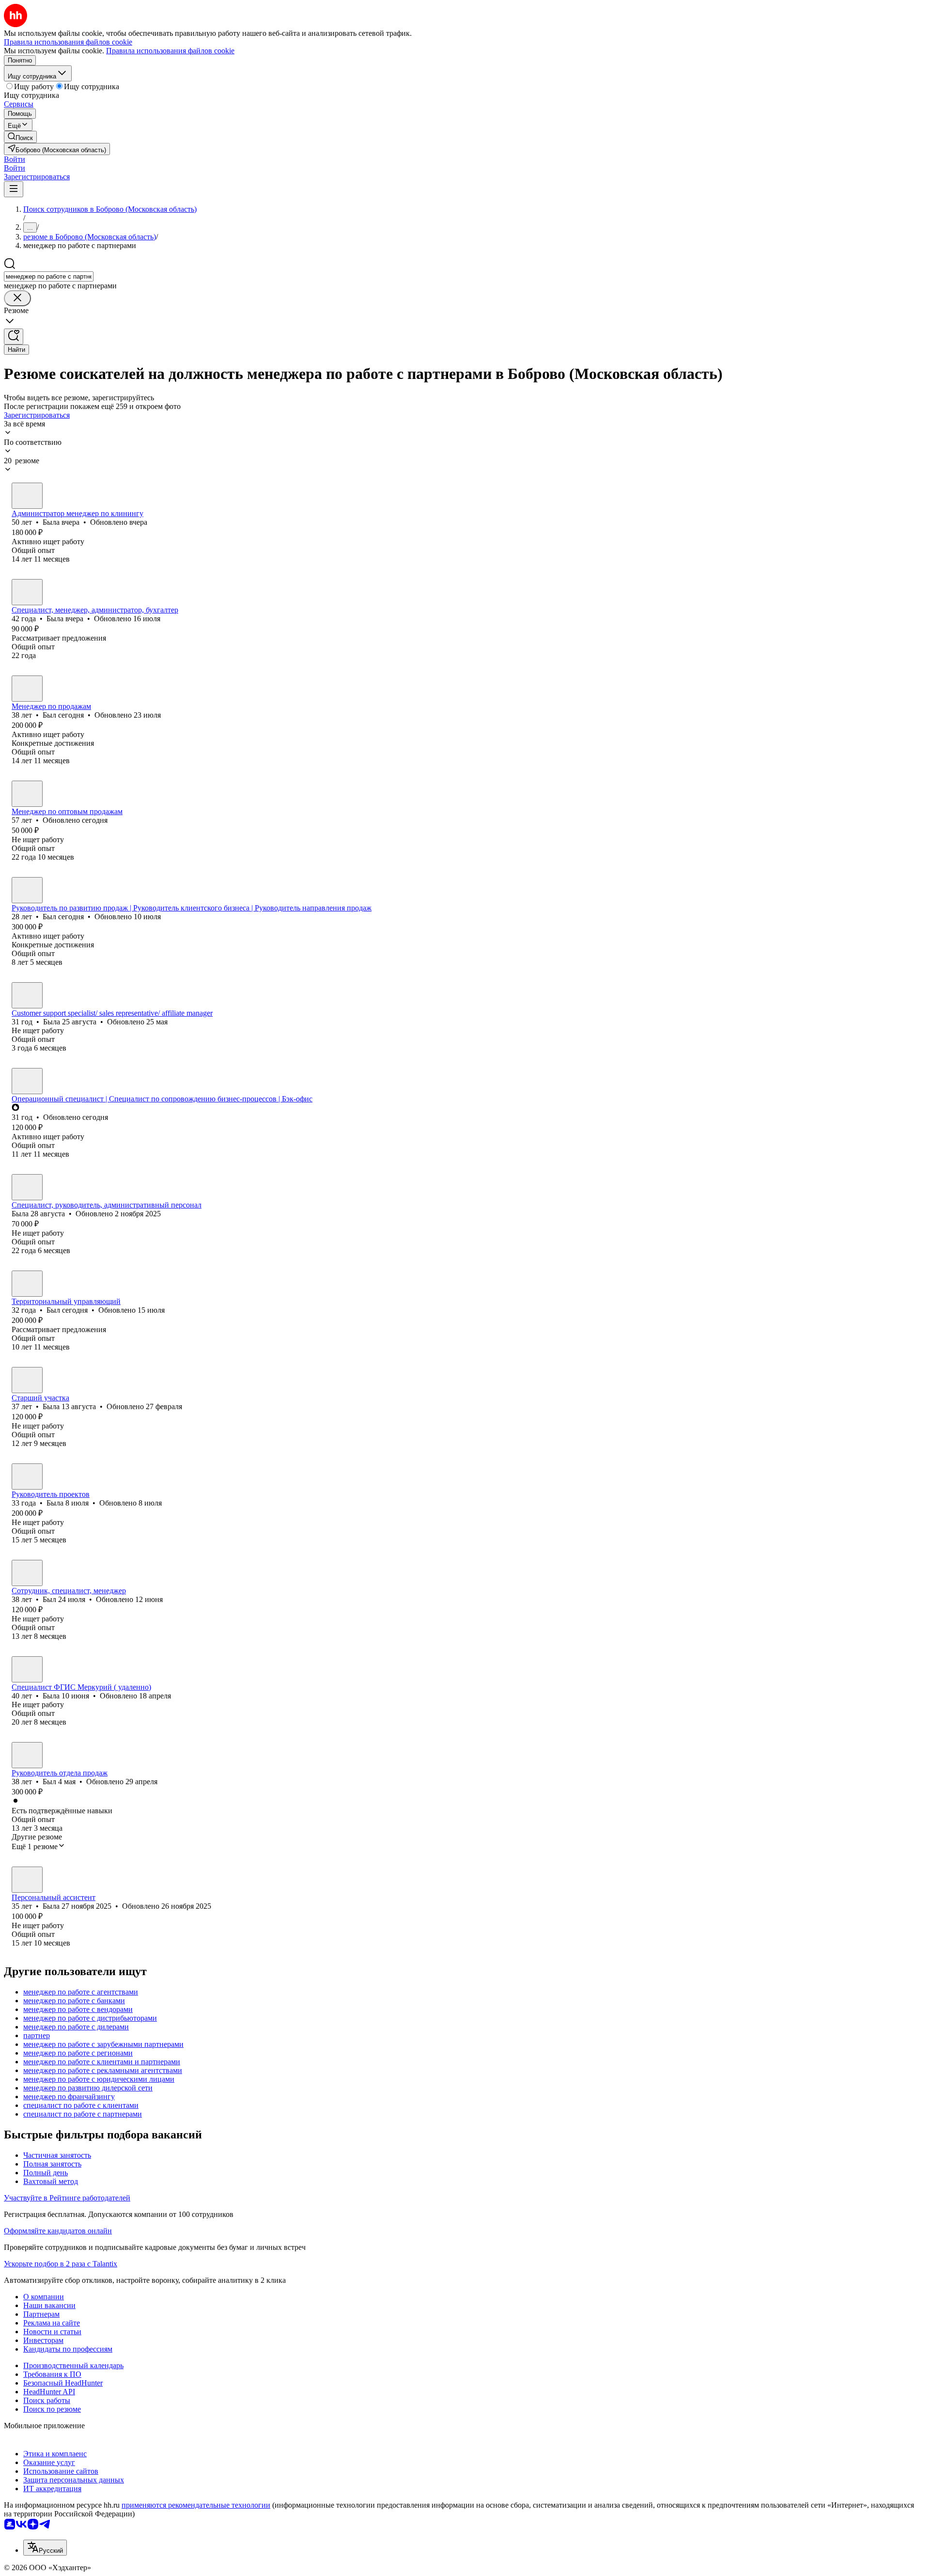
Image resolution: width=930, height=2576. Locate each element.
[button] (15, 159)
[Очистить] (17, 298)
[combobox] (49, 276)
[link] (20, 137)
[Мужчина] (27, 689)
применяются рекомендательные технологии (196, 2505)
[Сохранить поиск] (14, 337)
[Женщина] (27, 496)
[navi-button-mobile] (14, 189)
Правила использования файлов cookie (170, 51)
